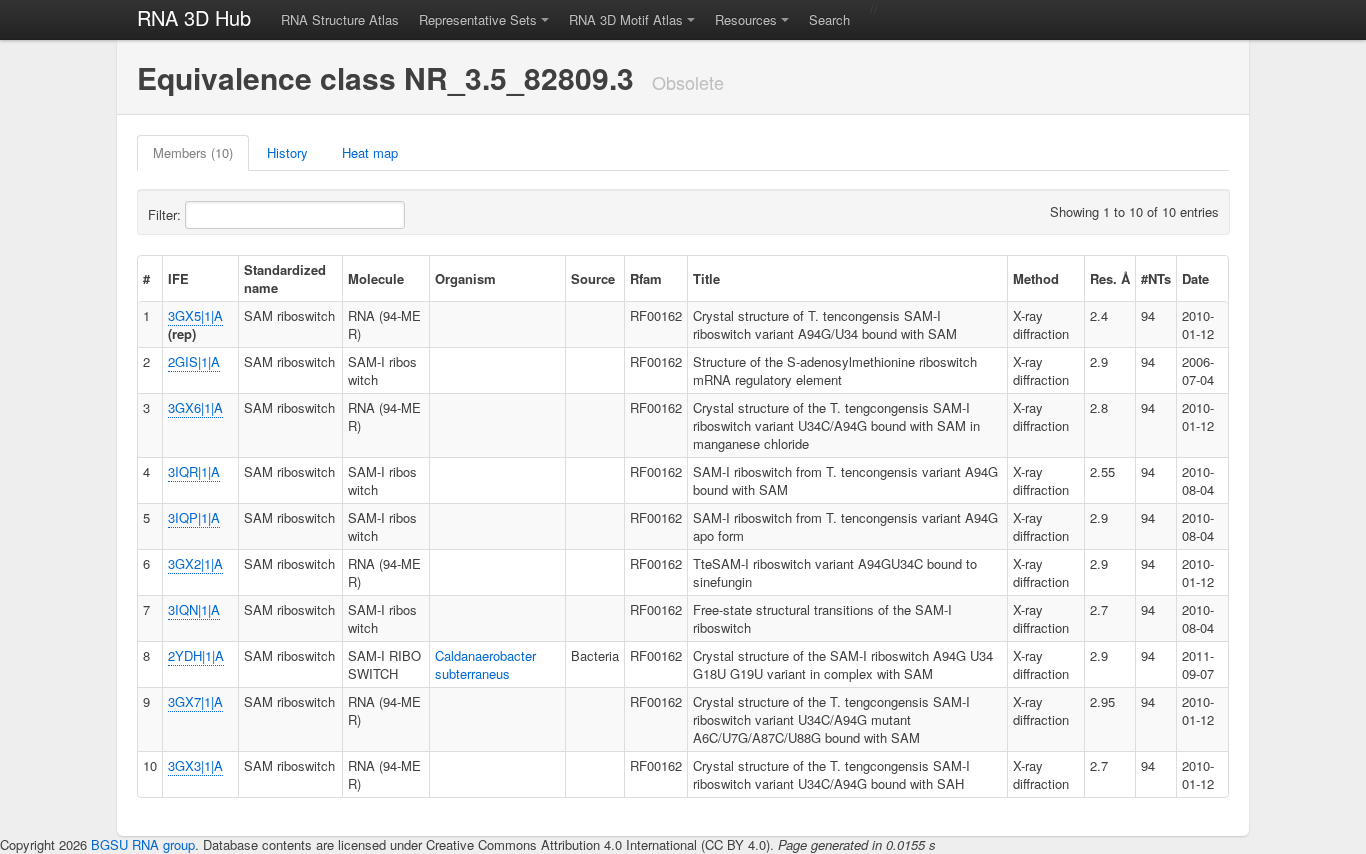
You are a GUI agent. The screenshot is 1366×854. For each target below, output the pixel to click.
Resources (746, 19)
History (287, 152)
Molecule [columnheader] (376, 278)
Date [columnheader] (1195, 278)
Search (829, 19)
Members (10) (193, 152)
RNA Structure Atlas (340, 19)
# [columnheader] (146, 278)
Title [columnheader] (706, 278)
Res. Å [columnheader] (1110, 278)
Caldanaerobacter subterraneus (485, 664)
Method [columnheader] (1036, 278)
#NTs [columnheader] (1156, 278)
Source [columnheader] (593, 278)
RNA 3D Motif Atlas (626, 19)
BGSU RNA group (143, 844)
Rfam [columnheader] (646, 278)
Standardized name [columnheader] (285, 278)
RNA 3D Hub (194, 17)
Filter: (166, 214)
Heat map (370, 152)
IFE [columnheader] (178, 278)
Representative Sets (478, 19)
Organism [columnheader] (465, 278)
